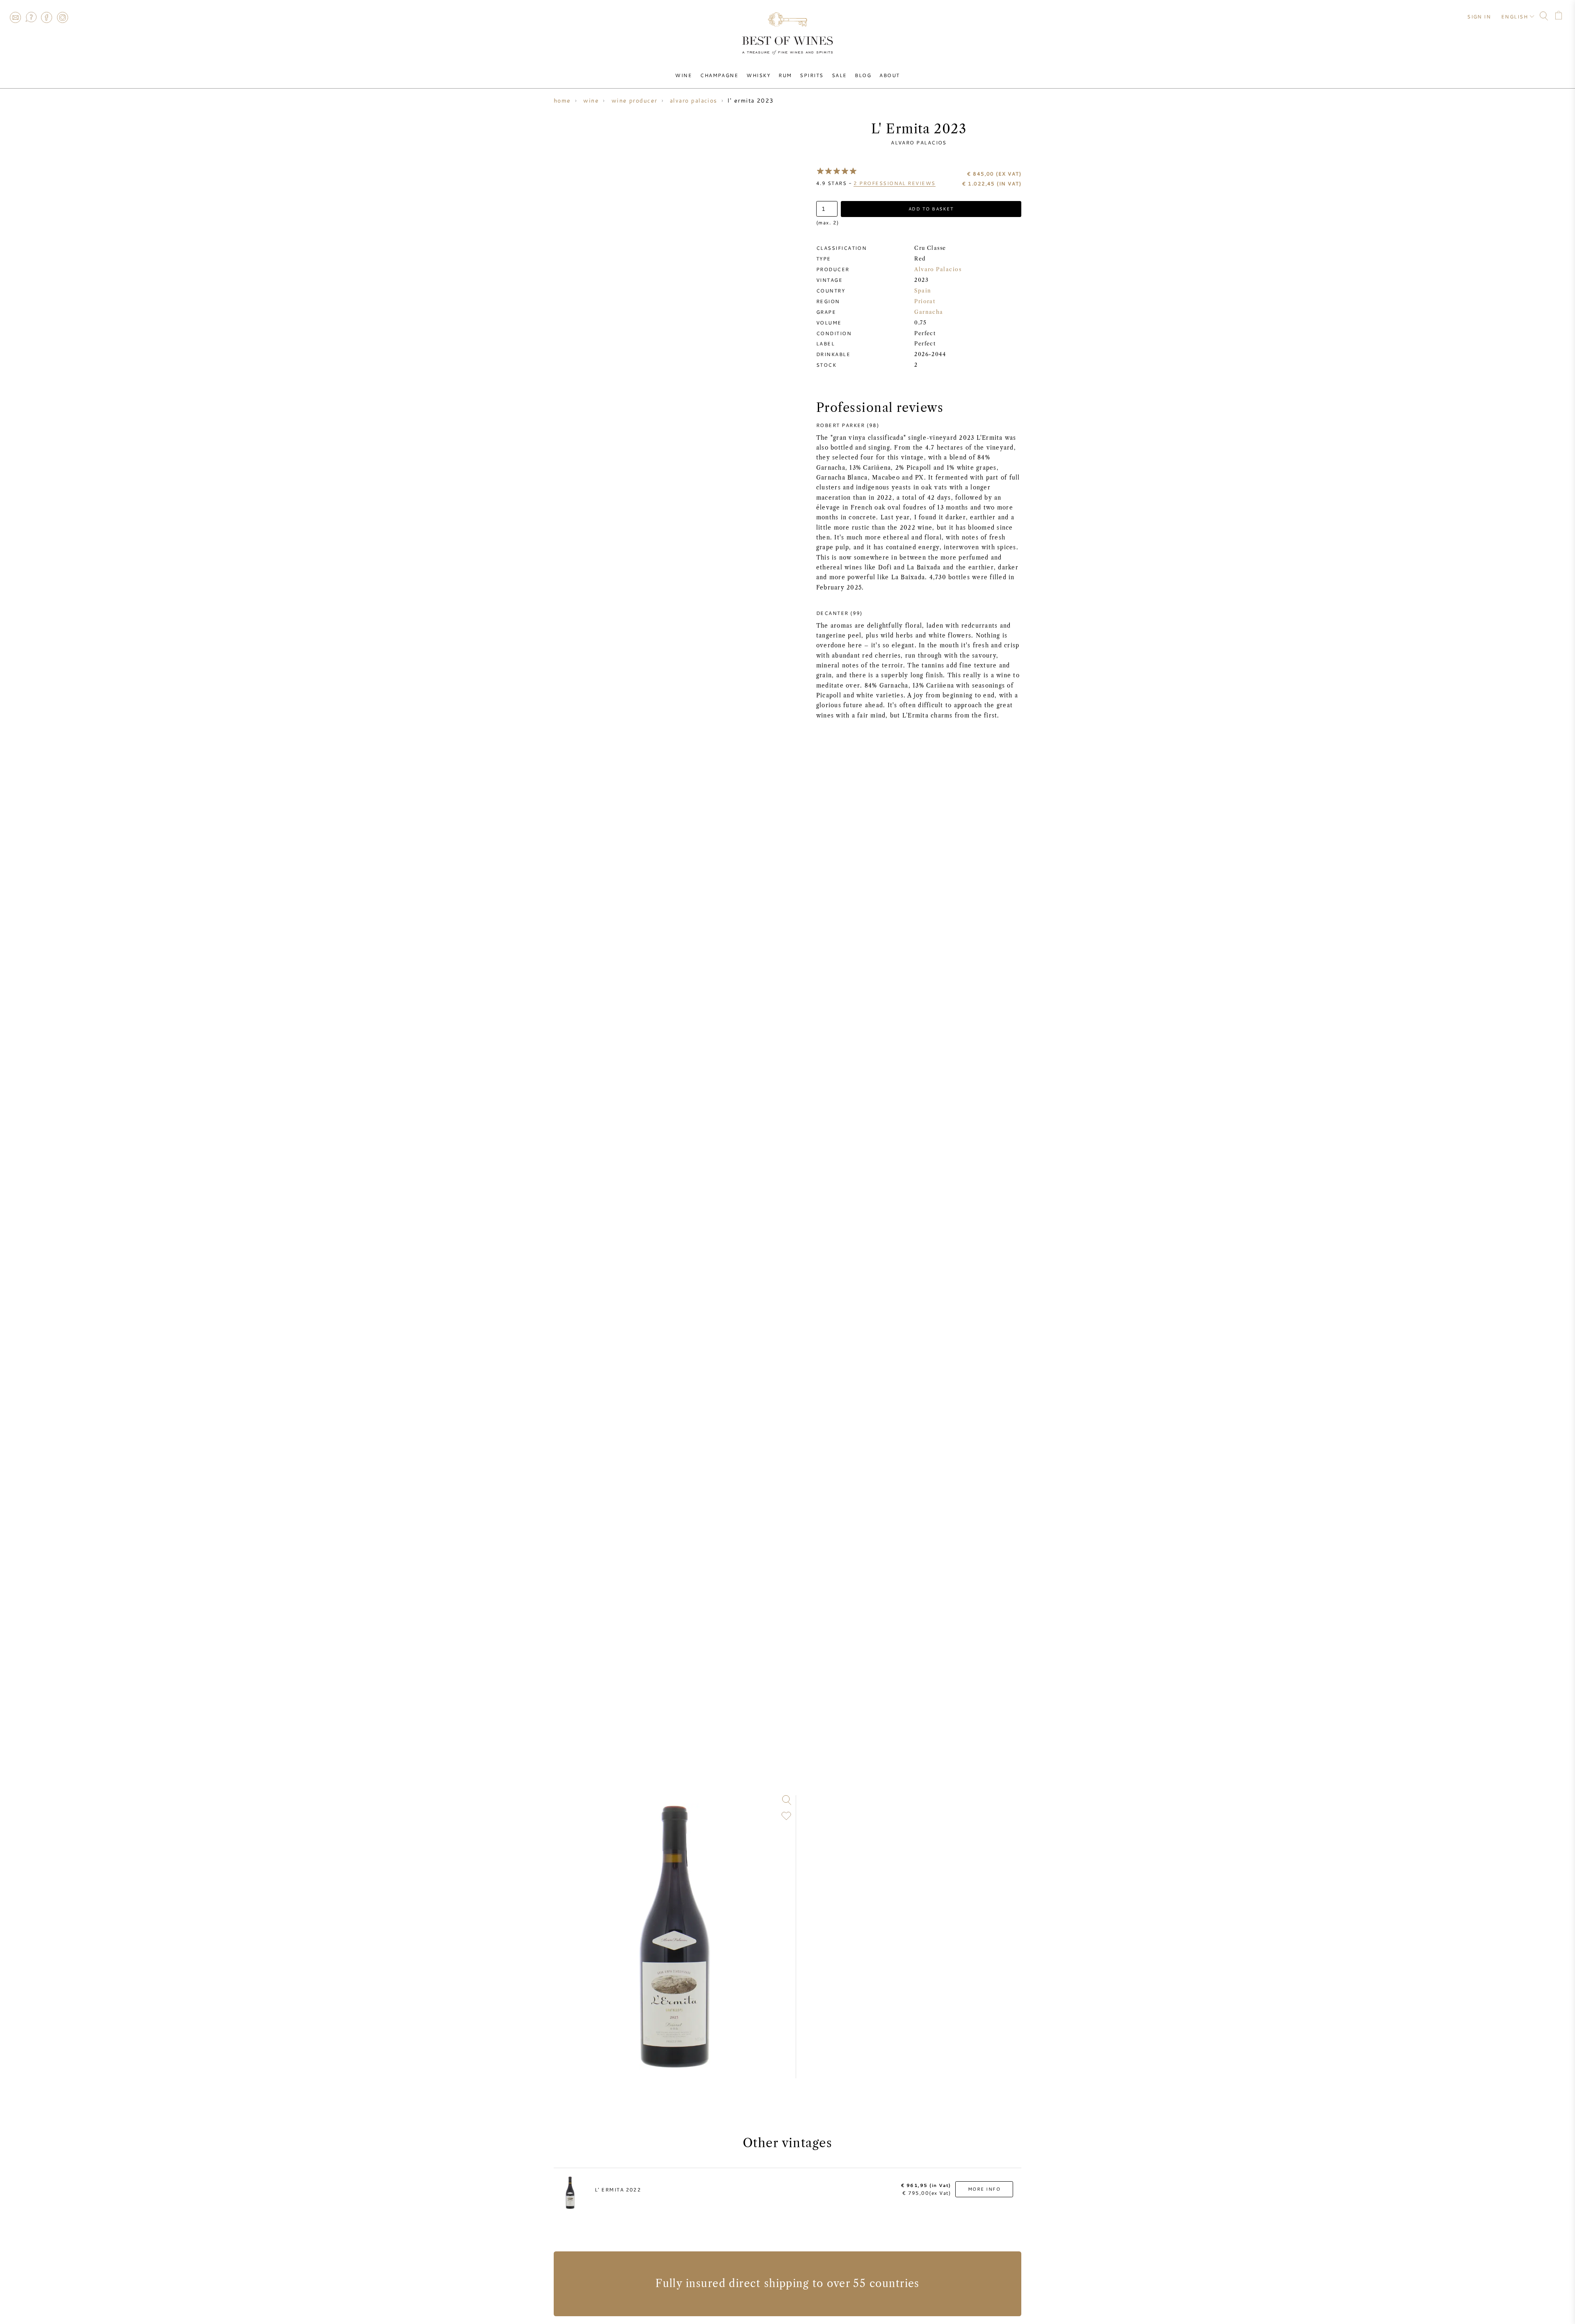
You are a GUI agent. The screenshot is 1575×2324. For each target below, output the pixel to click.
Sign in (1479, 16)
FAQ (31, 17)
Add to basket (931, 209)
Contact (15, 17)
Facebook (47, 17)
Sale (839, 75)
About (889, 75)
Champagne (719, 75)
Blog (863, 75)
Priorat (925, 301)
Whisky (758, 75)
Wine (684, 75)
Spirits (811, 75)
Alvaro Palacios (919, 142)
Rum (785, 75)
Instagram (62, 17)
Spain (923, 291)
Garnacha (929, 312)
